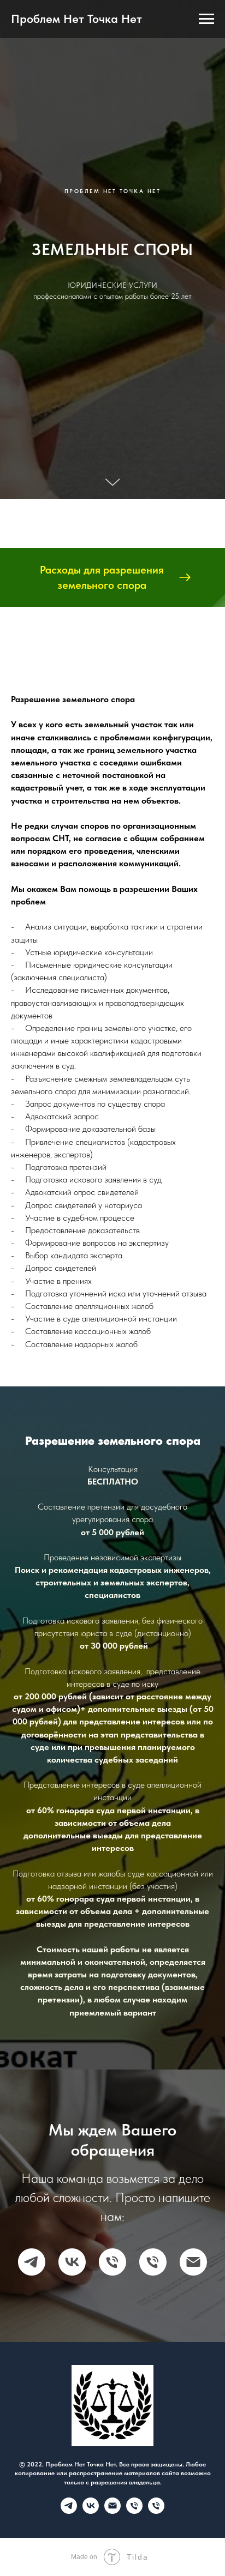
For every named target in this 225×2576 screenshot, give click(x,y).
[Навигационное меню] (206, 19)
